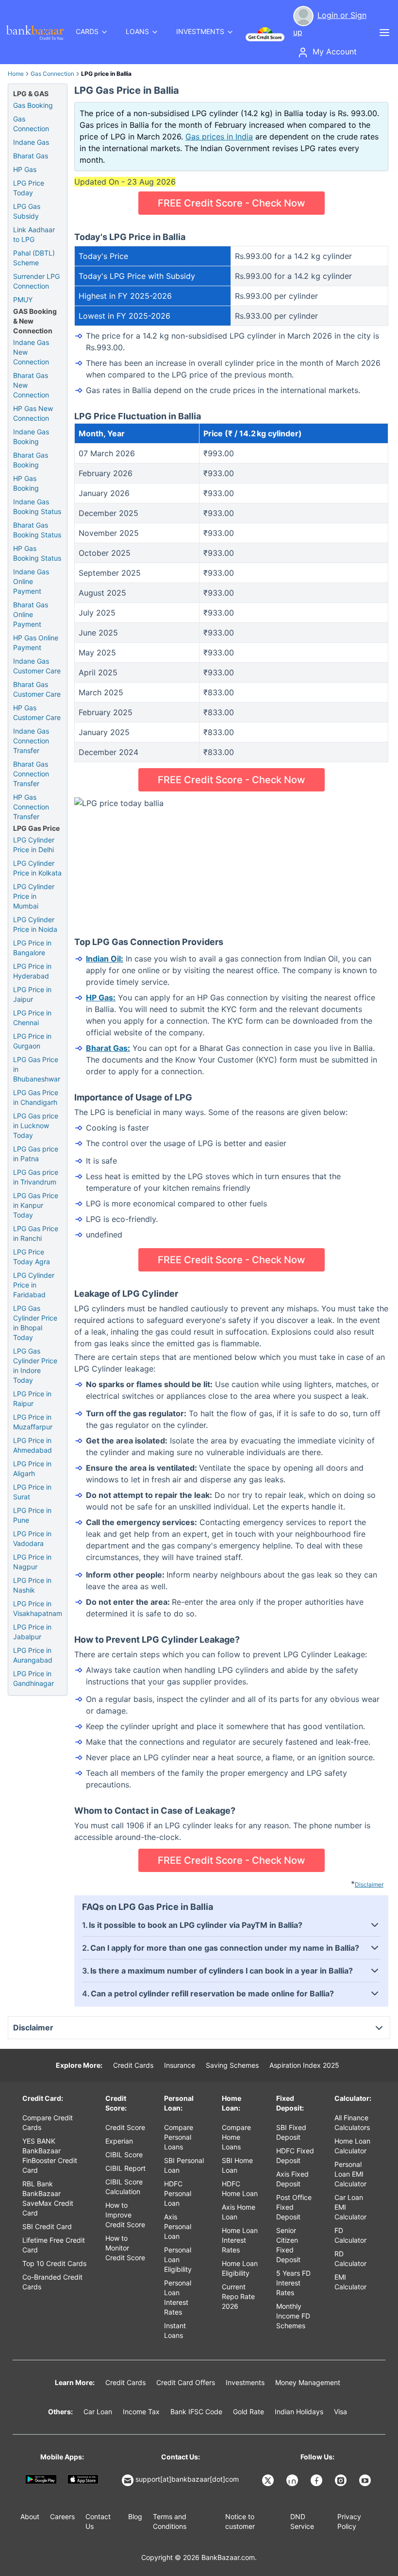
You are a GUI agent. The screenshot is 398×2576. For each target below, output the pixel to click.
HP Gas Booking (26, 483)
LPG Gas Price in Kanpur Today (36, 1205)
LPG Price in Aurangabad (33, 1655)
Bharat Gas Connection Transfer (31, 774)
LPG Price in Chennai (32, 1018)
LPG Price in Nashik (32, 1585)
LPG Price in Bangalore (32, 948)
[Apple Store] (83, 2479)
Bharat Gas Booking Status (37, 530)
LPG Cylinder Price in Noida (35, 924)
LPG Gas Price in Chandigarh (36, 1097)
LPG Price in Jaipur (32, 994)
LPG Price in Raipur (32, 1399)
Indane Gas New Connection (31, 352)
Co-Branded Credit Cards (52, 2282)
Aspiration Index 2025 (304, 2065)
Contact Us (98, 2521)
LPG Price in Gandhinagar (33, 1678)
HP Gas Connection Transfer (31, 807)
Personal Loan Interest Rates (178, 2297)
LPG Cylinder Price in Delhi (34, 845)
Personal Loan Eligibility (178, 2259)
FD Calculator (350, 2235)
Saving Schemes (232, 2065)
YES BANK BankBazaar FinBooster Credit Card (50, 2155)
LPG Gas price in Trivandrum (36, 1177)
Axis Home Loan (239, 2212)
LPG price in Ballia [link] (106, 74)
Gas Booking (33, 105)
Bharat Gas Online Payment (31, 614)
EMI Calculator (350, 2282)
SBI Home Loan (237, 2165)
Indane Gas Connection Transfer (31, 741)
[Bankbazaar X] (269, 2480)
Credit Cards (133, 2065)
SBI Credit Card (47, 2226)
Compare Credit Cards (48, 2122)
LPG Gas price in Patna (36, 1154)
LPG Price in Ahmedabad (33, 1445)
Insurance (180, 2065)
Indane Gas (31, 142)
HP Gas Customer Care (37, 713)
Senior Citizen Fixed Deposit (288, 2245)
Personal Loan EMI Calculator (350, 2174)
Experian (119, 2141)
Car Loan (98, 2412)
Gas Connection (52, 74)
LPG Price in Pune (32, 1515)
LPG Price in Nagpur (32, 1562)
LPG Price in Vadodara (32, 1538)
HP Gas (25, 169)
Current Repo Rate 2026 (238, 2296)
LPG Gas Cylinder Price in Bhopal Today (35, 1323)
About (30, 2516)
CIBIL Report (125, 2168)
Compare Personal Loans (179, 2137)
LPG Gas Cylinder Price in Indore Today (35, 1365)
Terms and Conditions (170, 2521)
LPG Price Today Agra (32, 1257)
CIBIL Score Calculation (124, 2187)
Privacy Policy (349, 2521)
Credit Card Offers (186, 2382)
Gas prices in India (219, 137)
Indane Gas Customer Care (37, 666)
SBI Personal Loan (184, 2165)
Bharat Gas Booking (31, 460)
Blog (135, 2516)
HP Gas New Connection (33, 413)
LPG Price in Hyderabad (32, 971)
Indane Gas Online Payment (31, 581)
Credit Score (125, 2127)
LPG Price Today (29, 188)
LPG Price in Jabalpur (32, 1632)
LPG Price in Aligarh (32, 1468)
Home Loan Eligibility (240, 2268)
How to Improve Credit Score (125, 2215)
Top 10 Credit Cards (54, 2263)
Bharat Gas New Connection (31, 385)
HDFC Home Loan (240, 2189)
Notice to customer (240, 2521)
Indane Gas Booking (31, 437)
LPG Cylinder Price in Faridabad (34, 1285)
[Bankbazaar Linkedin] (293, 2480)
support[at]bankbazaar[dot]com (187, 2479)
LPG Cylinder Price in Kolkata (37, 868)
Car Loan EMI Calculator (350, 2207)
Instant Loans (175, 2330)
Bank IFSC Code (196, 2412)
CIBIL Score (124, 2155)
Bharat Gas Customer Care (37, 689)
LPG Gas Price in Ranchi (36, 1233)
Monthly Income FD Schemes (293, 2316)
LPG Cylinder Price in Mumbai (34, 896)
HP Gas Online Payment (36, 643)
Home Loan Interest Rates (240, 2240)
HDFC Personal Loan (178, 2193)
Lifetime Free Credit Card (54, 2245)
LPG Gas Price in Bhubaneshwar (37, 1069)
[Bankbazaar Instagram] (342, 2480)
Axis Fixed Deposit (292, 2179)
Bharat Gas (31, 156)
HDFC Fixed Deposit (295, 2155)
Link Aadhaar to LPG (34, 234)
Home (16, 74)
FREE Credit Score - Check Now (232, 203)
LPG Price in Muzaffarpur (33, 1422)
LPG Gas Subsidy (27, 211)
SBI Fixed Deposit (291, 2132)
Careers (62, 2516)
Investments (245, 2382)
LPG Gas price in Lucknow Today (36, 1125)
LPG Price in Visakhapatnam (38, 1608)
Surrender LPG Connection (36, 281)
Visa (340, 2412)
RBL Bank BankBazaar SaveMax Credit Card (48, 2198)
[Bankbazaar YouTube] (366, 2480)
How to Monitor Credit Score (125, 2248)
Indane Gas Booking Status (37, 507)
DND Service (302, 2521)
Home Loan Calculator (352, 2146)
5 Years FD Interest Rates (293, 2283)
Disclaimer (369, 1884)
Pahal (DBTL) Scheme (34, 258)
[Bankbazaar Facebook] (317, 2480)
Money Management (308, 2382)
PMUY (23, 300)
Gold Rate (249, 2412)
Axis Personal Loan (178, 2226)
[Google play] (41, 2479)
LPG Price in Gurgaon (32, 1041)
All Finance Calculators (352, 2122)
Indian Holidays (299, 2412)
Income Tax (141, 2412)
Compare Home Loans (236, 2137)
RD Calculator (350, 2258)
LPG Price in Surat (32, 1492)
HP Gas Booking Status (37, 553)
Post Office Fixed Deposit (294, 2207)
